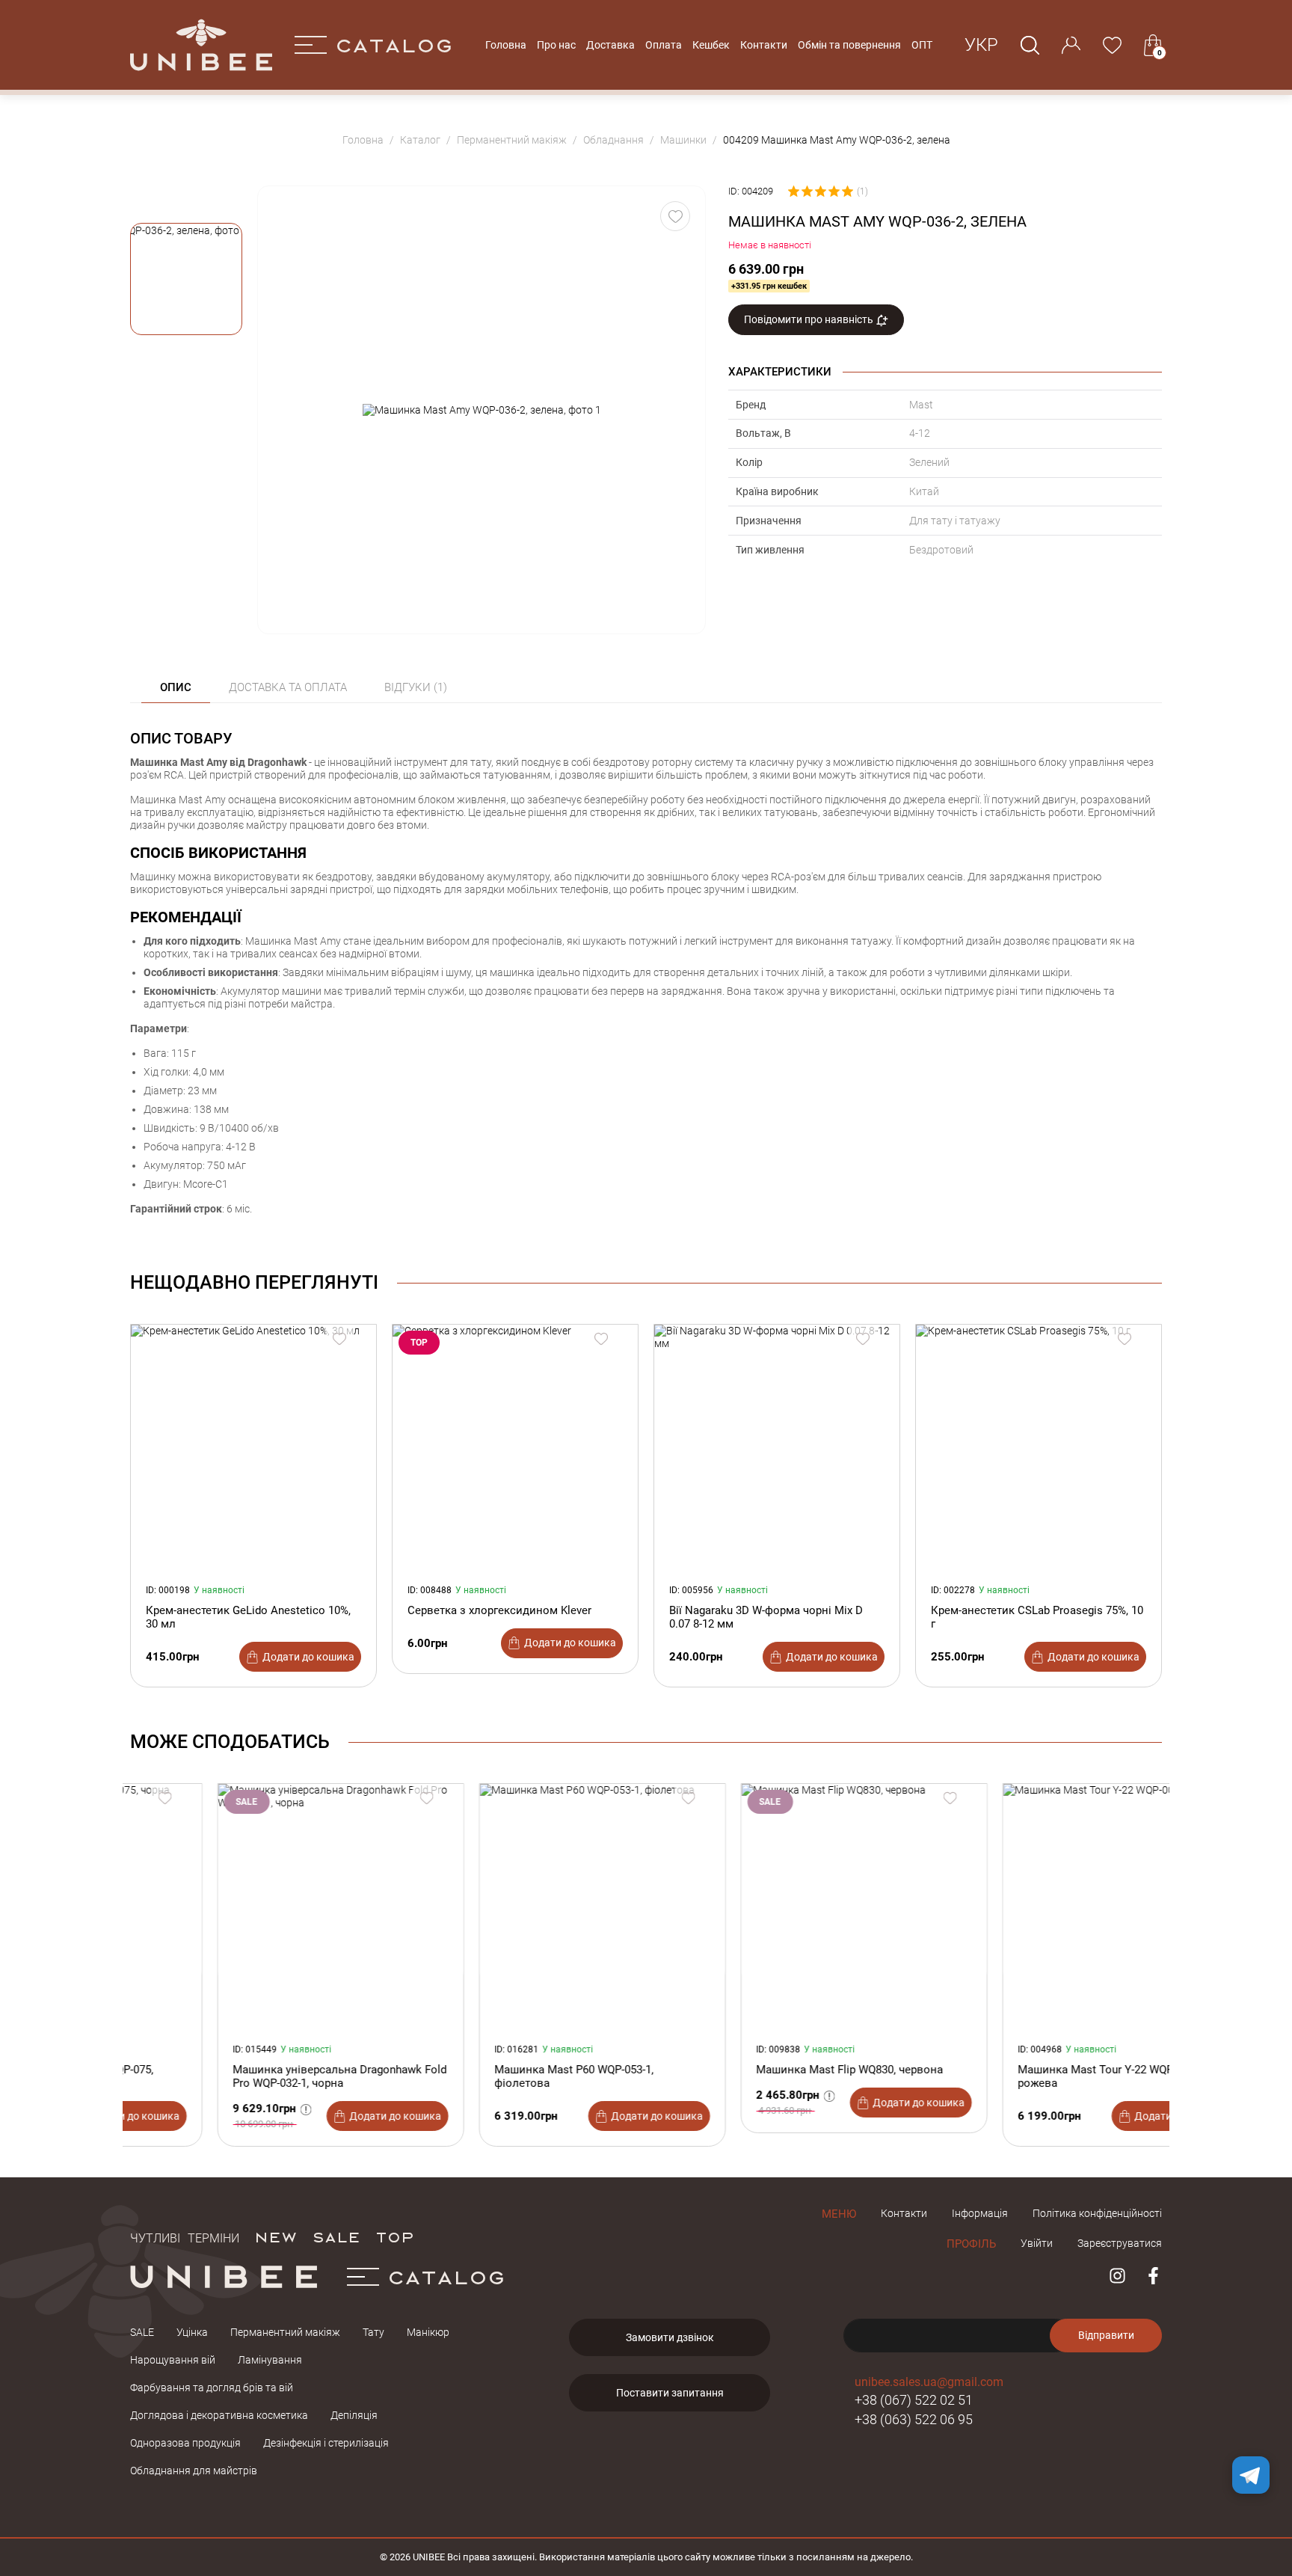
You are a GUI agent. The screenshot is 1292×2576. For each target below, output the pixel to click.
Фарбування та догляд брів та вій (212, 2388)
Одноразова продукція (185, 2443)
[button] (186, 279)
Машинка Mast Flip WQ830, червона (763, 2070)
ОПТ (922, 45)
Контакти (764, 45)
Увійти (1037, 2243)
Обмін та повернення (849, 45)
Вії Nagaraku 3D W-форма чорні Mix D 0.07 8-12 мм (766, 1617)
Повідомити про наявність (810, 319)
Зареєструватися (1120, 2243)
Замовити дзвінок (670, 2337)
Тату (373, 2332)
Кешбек (711, 45)
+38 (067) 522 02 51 (914, 2400)
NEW (276, 2236)
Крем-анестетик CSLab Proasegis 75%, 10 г (1037, 1617)
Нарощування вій (173, 2360)
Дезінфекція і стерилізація (326, 2443)
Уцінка (192, 2332)
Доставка (610, 45)
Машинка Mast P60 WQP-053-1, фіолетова (487, 2076)
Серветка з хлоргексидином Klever (499, 1610)
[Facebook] (1153, 2276)
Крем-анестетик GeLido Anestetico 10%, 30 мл (248, 1617)
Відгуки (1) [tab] (416, 687)
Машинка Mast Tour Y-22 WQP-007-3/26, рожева (1033, 2076)
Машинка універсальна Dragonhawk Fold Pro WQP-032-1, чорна (253, 2076)
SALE (336, 2236)
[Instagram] (1117, 2276)
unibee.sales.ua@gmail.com (929, 2382)
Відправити (1106, 2335)
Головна (506, 45)
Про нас (556, 45)
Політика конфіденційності (1097, 2213)
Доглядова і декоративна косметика (219, 2415)
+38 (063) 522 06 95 (914, 2419)
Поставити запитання (670, 2393)
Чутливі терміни (185, 2236)
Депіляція (354, 2415)
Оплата (664, 45)
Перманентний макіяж (285, 2332)
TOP (395, 2236)
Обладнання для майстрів (194, 2471)
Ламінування (270, 2360)
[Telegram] (1251, 2475)
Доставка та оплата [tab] (288, 687)
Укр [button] (981, 45)
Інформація (980, 2213)
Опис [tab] (176, 687)
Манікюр (428, 2332)
